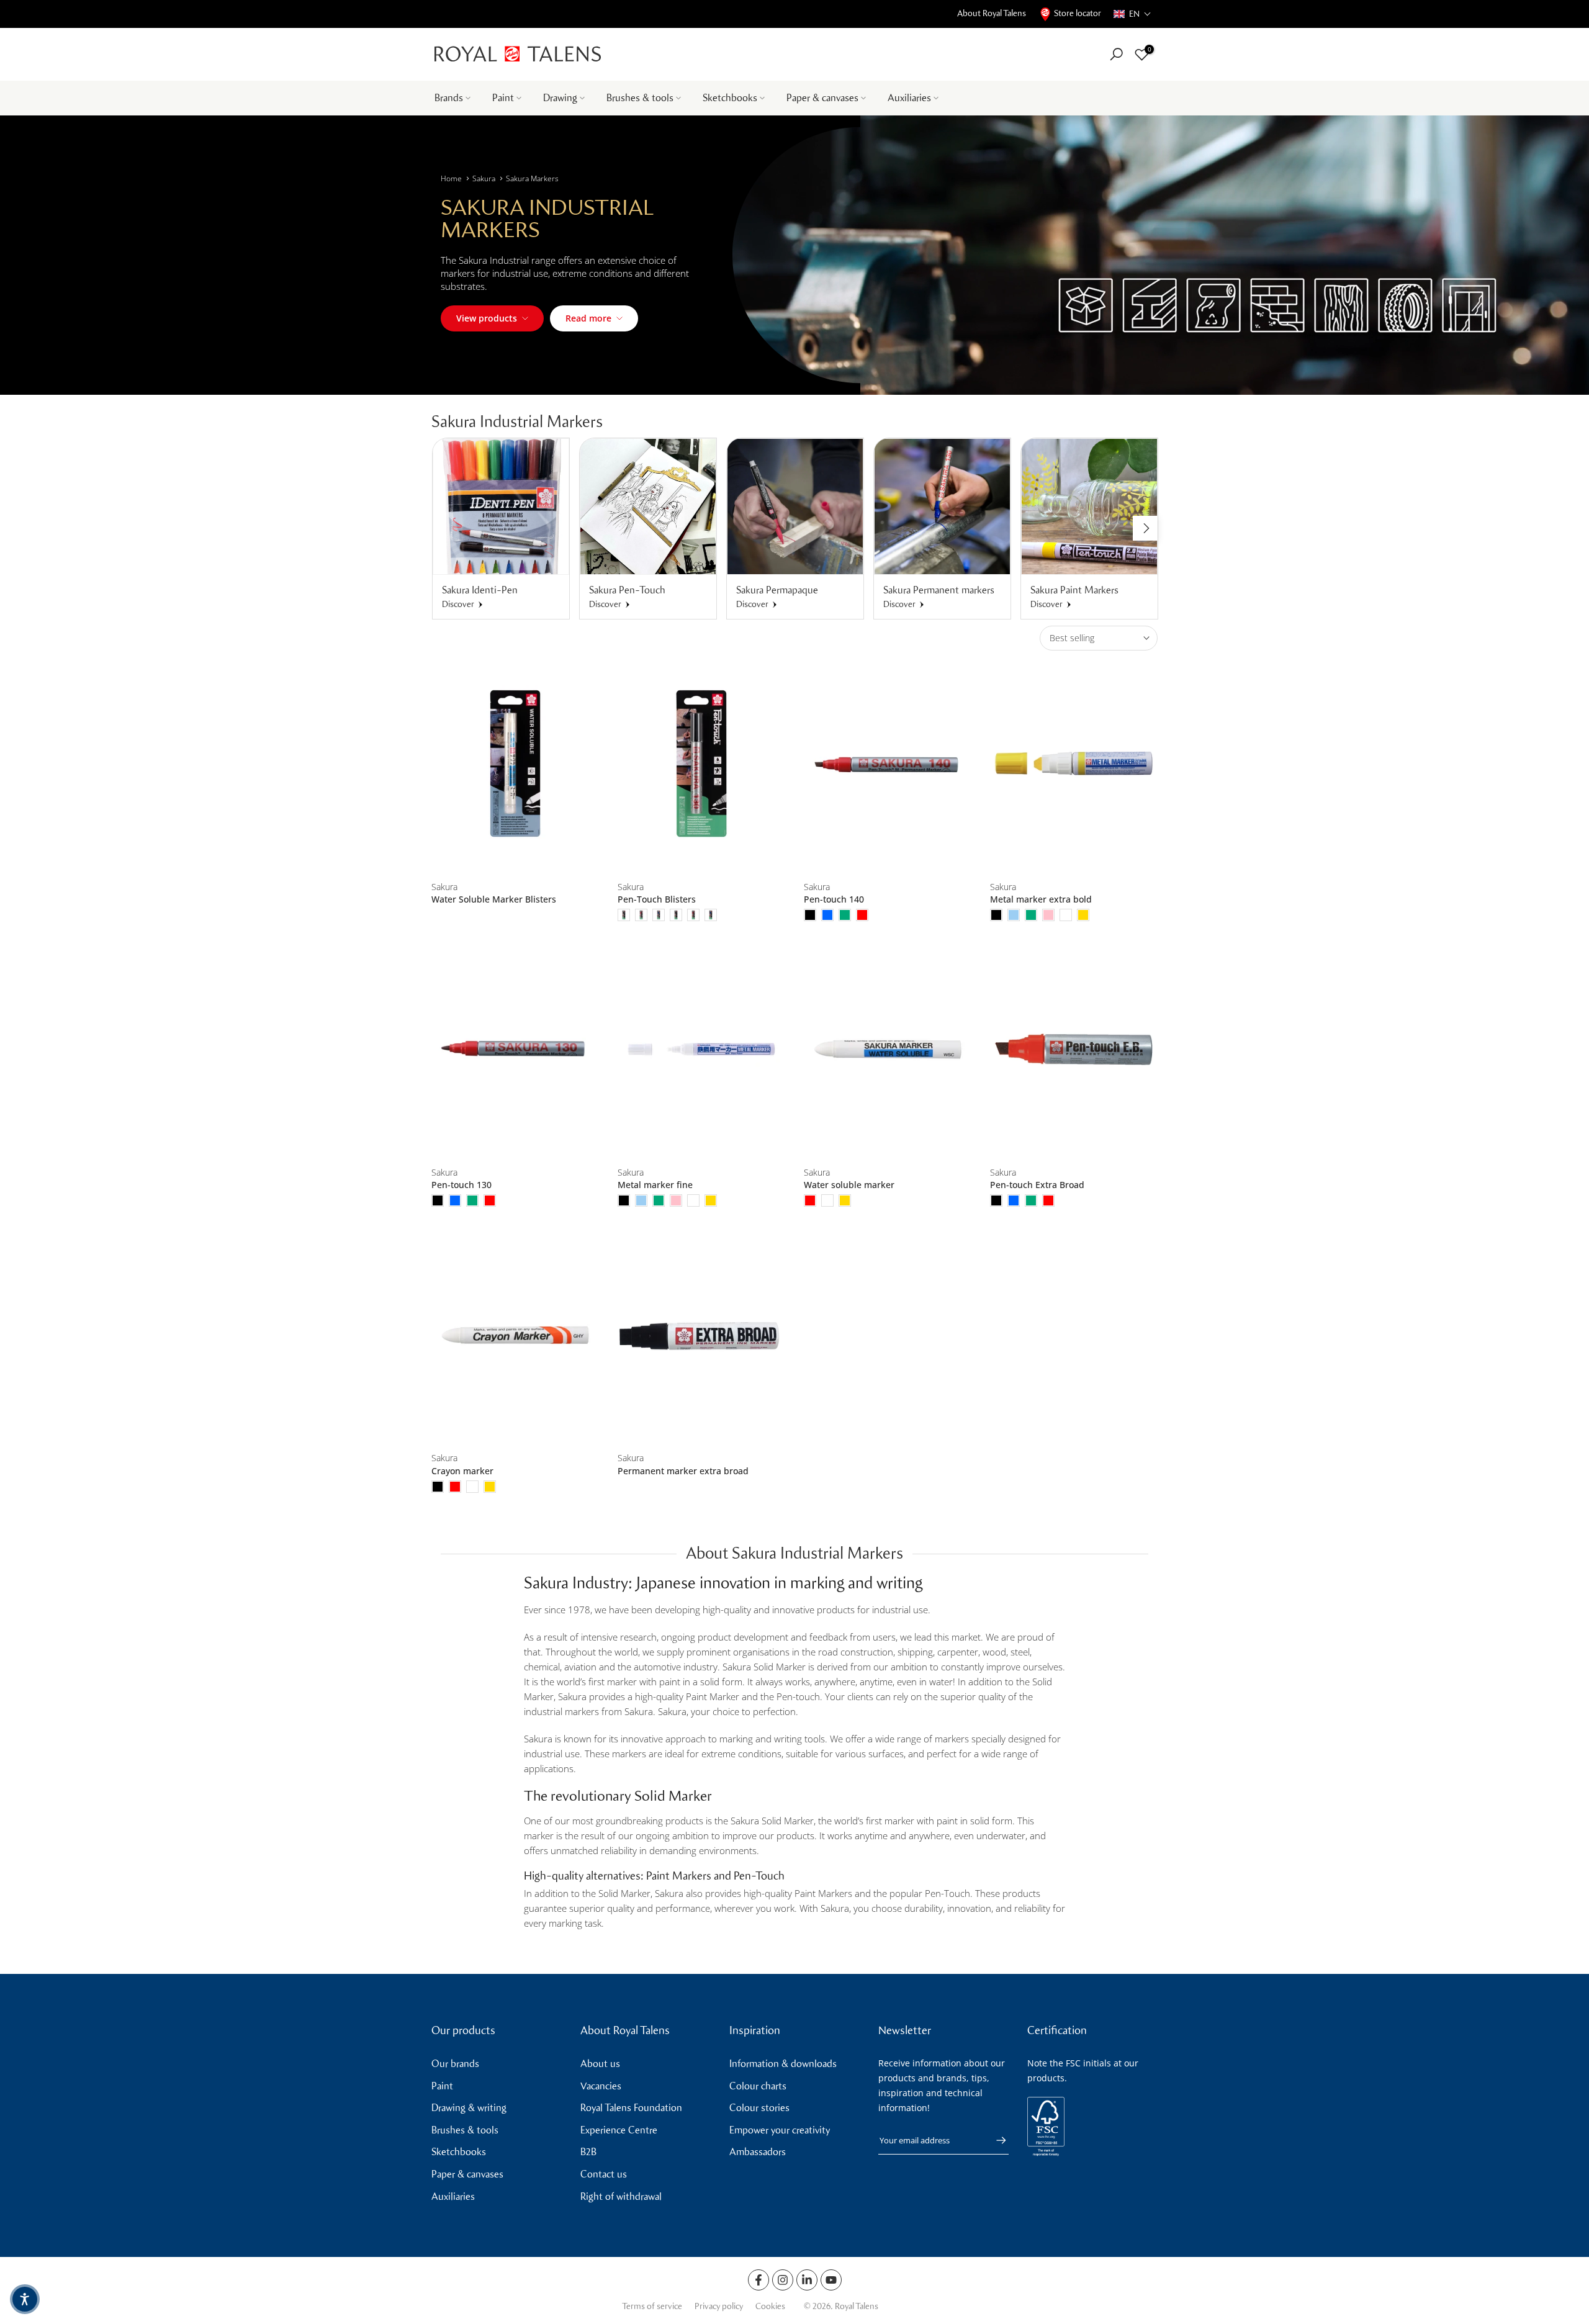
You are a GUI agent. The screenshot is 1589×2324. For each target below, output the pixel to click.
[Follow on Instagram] (783, 2280)
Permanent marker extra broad (683, 1471)
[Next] (1145, 528)
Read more (588, 318)
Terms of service (652, 2306)
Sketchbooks (730, 98)
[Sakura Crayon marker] (515, 1335)
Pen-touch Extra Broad (1037, 1185)
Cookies (770, 2306)
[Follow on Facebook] (758, 2280)
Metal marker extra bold (1041, 899)
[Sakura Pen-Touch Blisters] (701, 764)
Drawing (560, 98)
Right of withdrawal (621, 2196)
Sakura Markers (532, 178)
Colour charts (758, 2086)
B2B (588, 2152)
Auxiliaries (909, 98)
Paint (503, 98)
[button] (1132, 14)
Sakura (484, 178)
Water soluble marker (849, 1185)
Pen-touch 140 (834, 899)
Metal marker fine (655, 1185)
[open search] (1116, 54)
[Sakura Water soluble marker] (888, 1049)
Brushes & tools (640, 98)
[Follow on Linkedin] (807, 2280)
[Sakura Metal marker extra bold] (1074, 764)
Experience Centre (619, 2130)
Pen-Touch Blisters (657, 899)
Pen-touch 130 (461, 1185)
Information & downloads (783, 2064)
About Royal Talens (992, 13)
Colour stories (759, 2108)
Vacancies (601, 2086)
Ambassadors (758, 2152)
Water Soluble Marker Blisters (494, 899)
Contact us (604, 2174)
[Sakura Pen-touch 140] (888, 764)
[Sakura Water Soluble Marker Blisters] (515, 764)
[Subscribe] (995, 2140)
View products (487, 318)
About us (600, 2064)
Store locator (1078, 13)
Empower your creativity (780, 2130)
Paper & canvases (822, 98)
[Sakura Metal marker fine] (701, 1049)
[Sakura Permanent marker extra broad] (701, 1335)
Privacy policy (719, 2306)
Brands (449, 98)
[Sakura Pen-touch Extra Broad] (1074, 1049)
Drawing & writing (469, 2108)
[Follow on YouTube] (831, 2280)
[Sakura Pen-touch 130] (515, 1049)
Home (451, 178)
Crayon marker (462, 1471)
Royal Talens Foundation (631, 2108)
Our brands (455, 2064)
